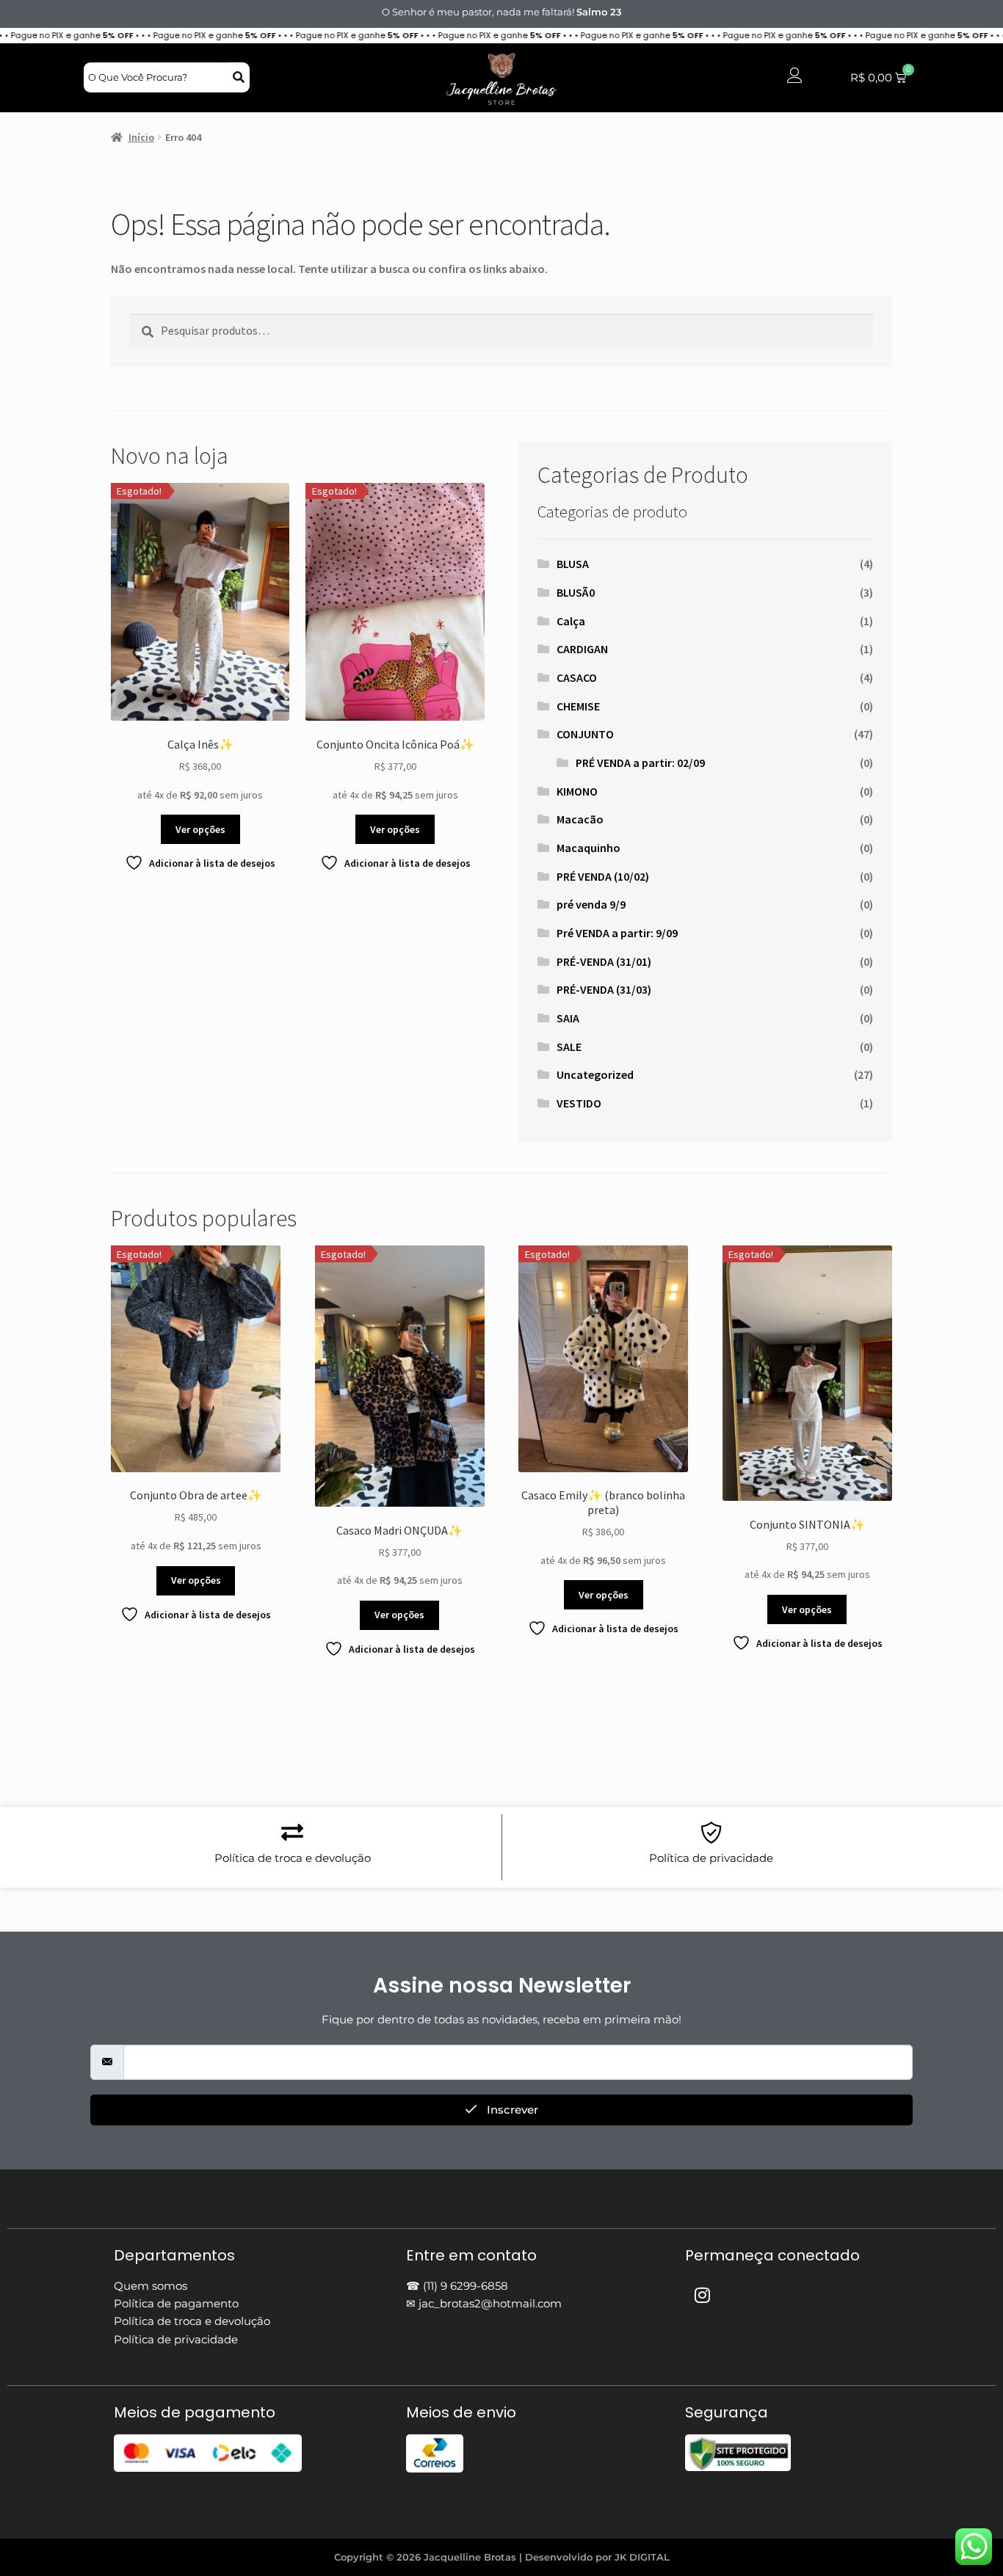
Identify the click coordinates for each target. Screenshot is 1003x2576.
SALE (569, 1047)
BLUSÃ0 (576, 592)
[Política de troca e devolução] (292, 1833)
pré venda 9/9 (591, 904)
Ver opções (200, 829)
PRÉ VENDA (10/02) (603, 876)
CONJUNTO (585, 734)
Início (141, 137)
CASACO (577, 677)
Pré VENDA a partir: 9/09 (617, 933)
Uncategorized (595, 1074)
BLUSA (573, 564)
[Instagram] (703, 2295)
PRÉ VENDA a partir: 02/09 (640, 763)
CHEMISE (578, 706)
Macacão (580, 819)
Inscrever (511, 2110)
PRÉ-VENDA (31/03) (604, 989)
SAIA (568, 1018)
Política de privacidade (711, 1858)
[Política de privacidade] (711, 1833)
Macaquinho (589, 848)
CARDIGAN (582, 649)
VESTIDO (579, 1103)
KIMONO (577, 791)
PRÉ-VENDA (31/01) (604, 961)
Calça (571, 621)
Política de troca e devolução (293, 1858)
